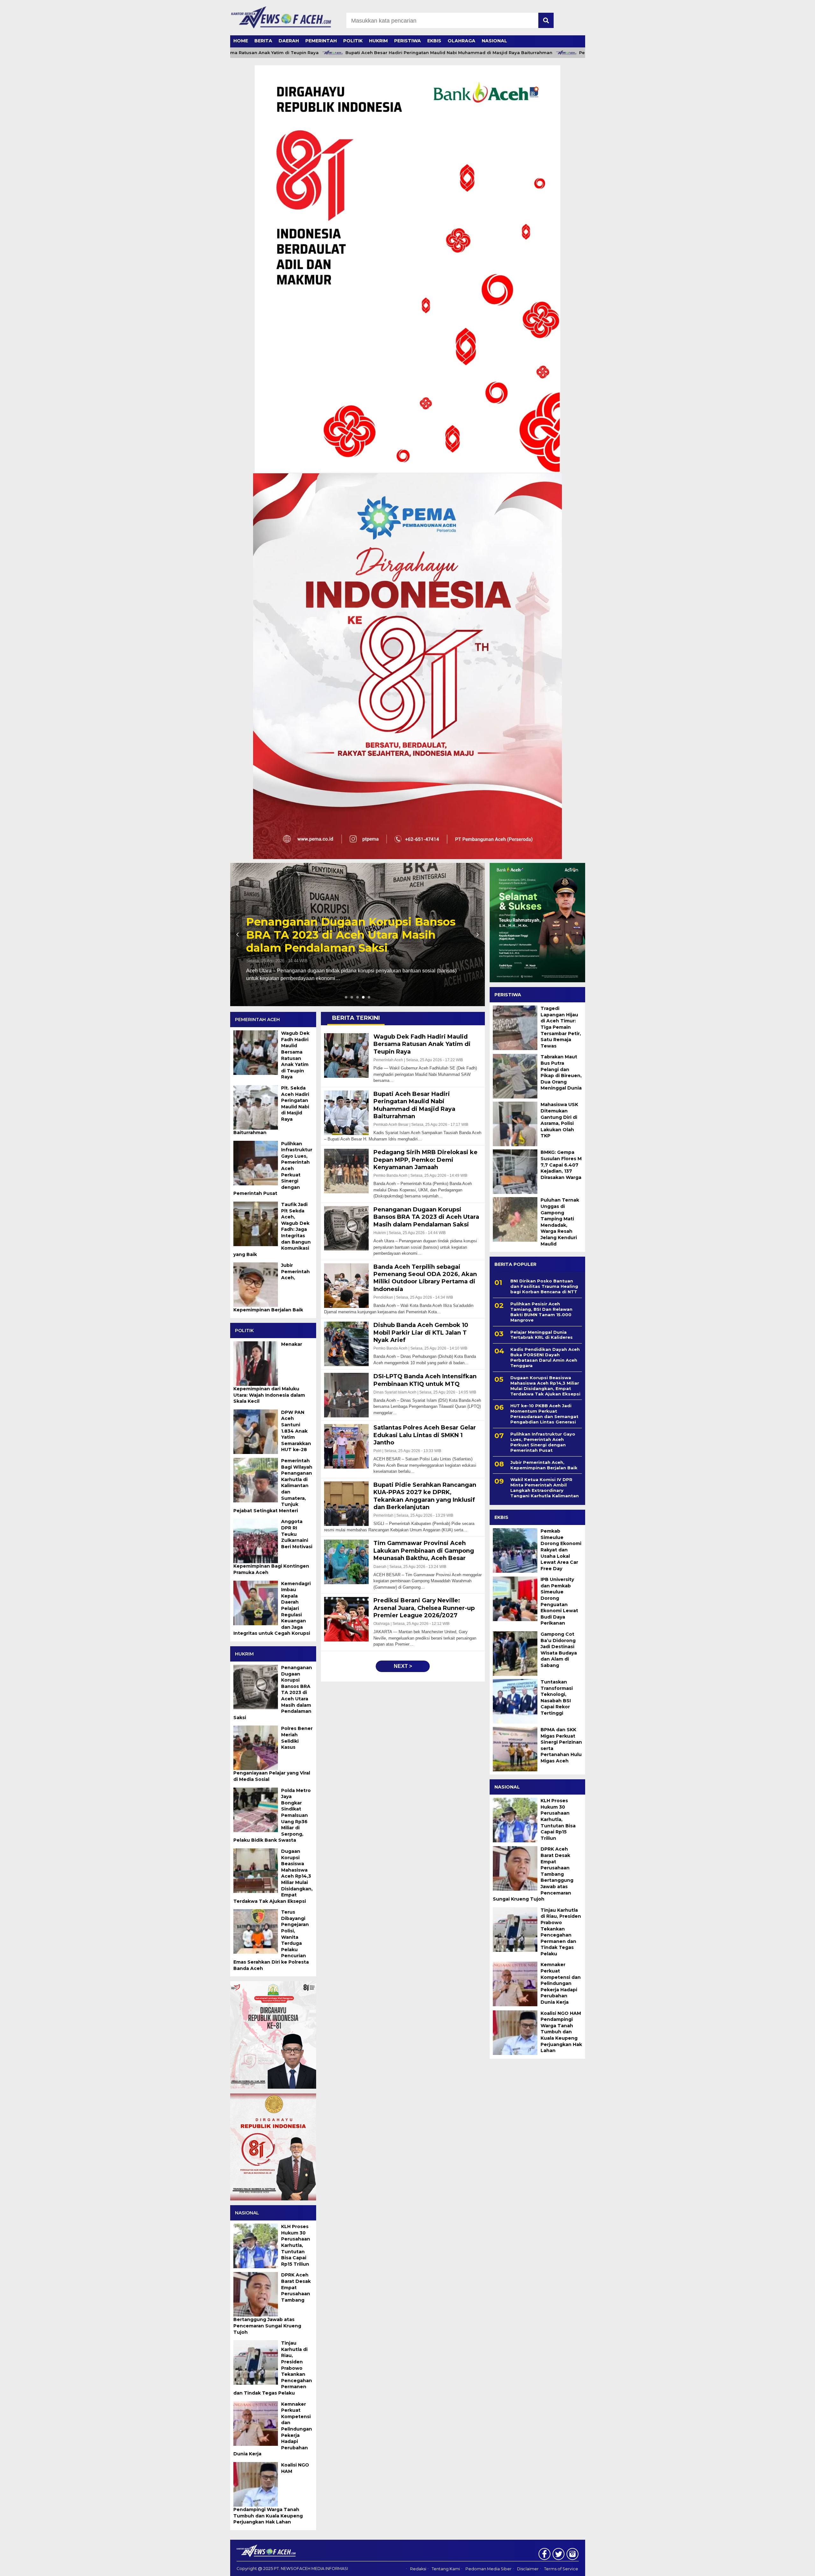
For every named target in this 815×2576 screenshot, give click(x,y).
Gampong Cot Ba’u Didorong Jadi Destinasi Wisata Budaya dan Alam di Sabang (559, 1650)
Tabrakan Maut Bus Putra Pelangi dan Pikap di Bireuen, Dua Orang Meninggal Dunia (561, 1072)
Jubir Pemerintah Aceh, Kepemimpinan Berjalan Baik (544, 1465)
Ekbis (434, 41)
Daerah (289, 41)
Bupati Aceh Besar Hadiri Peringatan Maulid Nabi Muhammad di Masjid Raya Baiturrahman (373, 53)
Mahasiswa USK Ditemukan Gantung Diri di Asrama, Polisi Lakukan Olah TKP (559, 1120)
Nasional (494, 41)
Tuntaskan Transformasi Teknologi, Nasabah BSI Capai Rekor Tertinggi (557, 1697)
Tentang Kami (446, 2569)
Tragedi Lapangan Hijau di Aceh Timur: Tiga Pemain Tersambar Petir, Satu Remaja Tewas (561, 1027)
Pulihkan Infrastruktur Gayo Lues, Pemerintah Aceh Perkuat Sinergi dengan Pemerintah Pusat (543, 1442)
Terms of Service (561, 2569)
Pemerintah (321, 41)
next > (403, 1666)
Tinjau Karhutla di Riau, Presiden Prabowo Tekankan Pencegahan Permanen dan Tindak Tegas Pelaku (561, 1932)
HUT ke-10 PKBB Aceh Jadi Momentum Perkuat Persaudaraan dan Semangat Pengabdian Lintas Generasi (544, 1414)
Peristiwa (407, 41)
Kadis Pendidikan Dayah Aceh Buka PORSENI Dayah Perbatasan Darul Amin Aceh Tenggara (545, 1357)
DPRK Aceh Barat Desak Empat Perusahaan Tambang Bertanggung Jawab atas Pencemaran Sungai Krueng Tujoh (533, 1874)
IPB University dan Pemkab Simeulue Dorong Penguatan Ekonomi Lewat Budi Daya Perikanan (559, 1601)
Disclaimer (528, 2569)
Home (241, 41)
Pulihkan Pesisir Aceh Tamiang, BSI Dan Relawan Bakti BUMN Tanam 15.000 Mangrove (541, 1312)
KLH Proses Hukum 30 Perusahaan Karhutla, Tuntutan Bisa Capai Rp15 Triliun (558, 1819)
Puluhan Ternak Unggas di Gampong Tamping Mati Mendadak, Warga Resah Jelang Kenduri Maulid (560, 1222)
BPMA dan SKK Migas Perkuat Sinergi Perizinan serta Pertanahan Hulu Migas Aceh (561, 1745)
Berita (263, 41)
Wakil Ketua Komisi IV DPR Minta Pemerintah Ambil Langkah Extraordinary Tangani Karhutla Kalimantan (545, 1488)
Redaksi (418, 2569)
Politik (353, 41)
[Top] (784, 2567)
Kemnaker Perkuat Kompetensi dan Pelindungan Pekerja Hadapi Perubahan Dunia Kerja (561, 1983)
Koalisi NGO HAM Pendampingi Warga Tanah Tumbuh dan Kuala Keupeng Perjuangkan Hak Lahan (561, 2032)
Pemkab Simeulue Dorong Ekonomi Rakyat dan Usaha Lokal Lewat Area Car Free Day (561, 1550)
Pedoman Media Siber (489, 2569)
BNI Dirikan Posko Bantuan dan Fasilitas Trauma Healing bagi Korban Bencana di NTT (544, 1286)
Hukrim (378, 41)
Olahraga (461, 41)
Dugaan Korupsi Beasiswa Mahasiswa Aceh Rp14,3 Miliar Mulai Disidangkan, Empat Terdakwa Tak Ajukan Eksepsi (545, 1386)
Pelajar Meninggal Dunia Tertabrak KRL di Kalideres (542, 1335)
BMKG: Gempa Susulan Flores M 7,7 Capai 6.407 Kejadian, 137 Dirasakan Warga (561, 1165)
